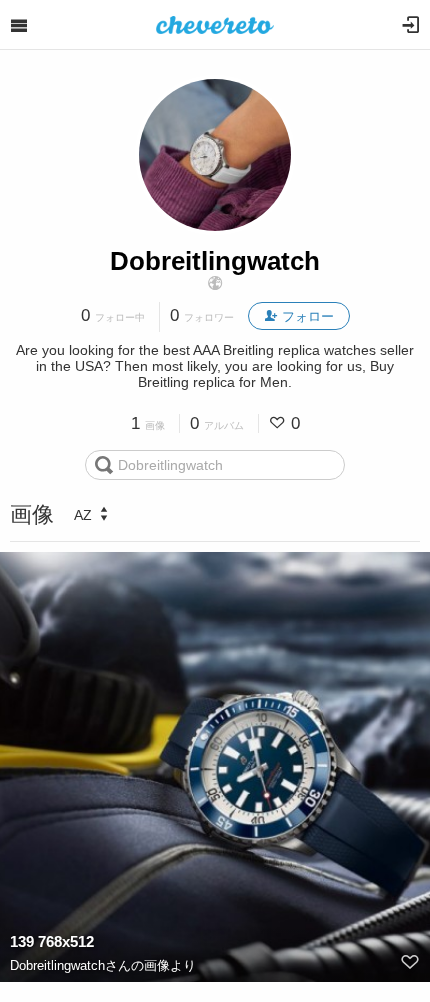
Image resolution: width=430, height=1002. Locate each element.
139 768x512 (52, 941)
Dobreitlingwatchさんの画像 (90, 965)
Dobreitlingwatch (215, 261)
